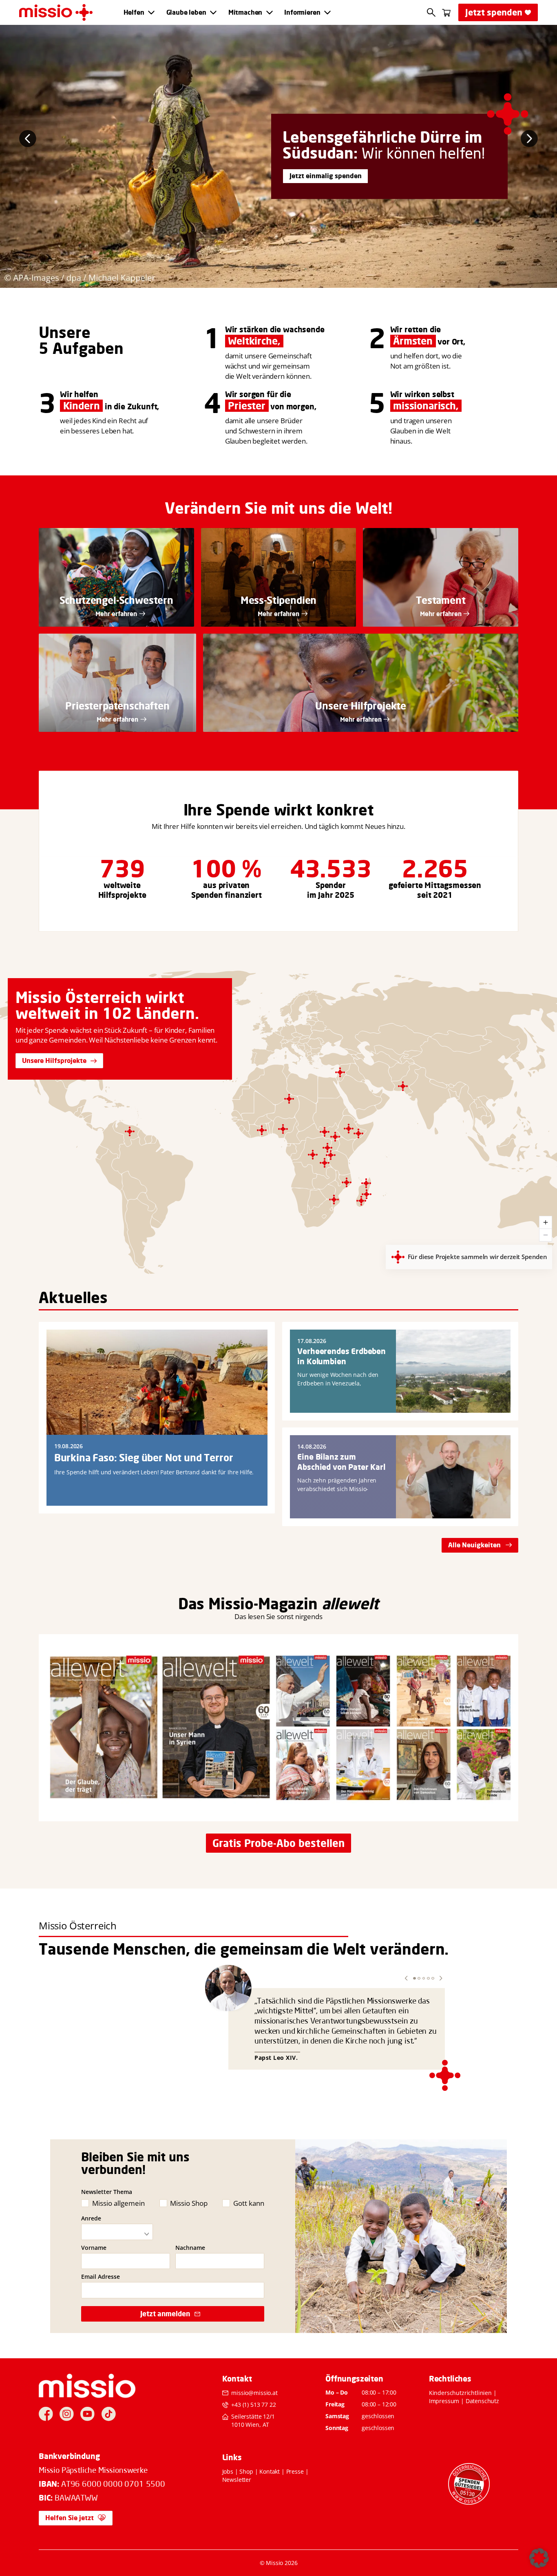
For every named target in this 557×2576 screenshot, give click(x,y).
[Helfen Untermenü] (151, 13)
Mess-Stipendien (279, 600)
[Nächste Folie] (529, 139)
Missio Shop (189, 2203)
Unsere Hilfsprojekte (54, 1060)
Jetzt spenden (494, 12)
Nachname (190, 2248)
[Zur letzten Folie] (28, 139)
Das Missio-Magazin (248, 1604)
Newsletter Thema (107, 2192)
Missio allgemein (118, 2203)
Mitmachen (245, 12)
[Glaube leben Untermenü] (213, 13)
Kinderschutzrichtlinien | (463, 2393)
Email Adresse (101, 2277)
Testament (441, 600)
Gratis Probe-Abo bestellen (278, 1843)
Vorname (94, 2248)
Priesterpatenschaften (117, 706)
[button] (406, 1978)
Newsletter (237, 2480)
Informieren (302, 12)
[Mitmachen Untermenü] (270, 13)
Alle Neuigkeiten (474, 1545)
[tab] (270, 281)
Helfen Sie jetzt (70, 2518)
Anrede (91, 2218)
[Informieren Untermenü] (327, 13)
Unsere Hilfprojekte (361, 706)
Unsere (65, 332)
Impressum (444, 2401)
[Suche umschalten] (431, 12)
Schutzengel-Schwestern (116, 600)
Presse (295, 2471)
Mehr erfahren (116, 614)
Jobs (228, 2471)
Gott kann (249, 2203)
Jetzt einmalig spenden (326, 176)
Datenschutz (482, 2401)
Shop (246, 2471)
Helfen (134, 12)
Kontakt (270, 2471)
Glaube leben (186, 12)
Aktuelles (73, 1297)
